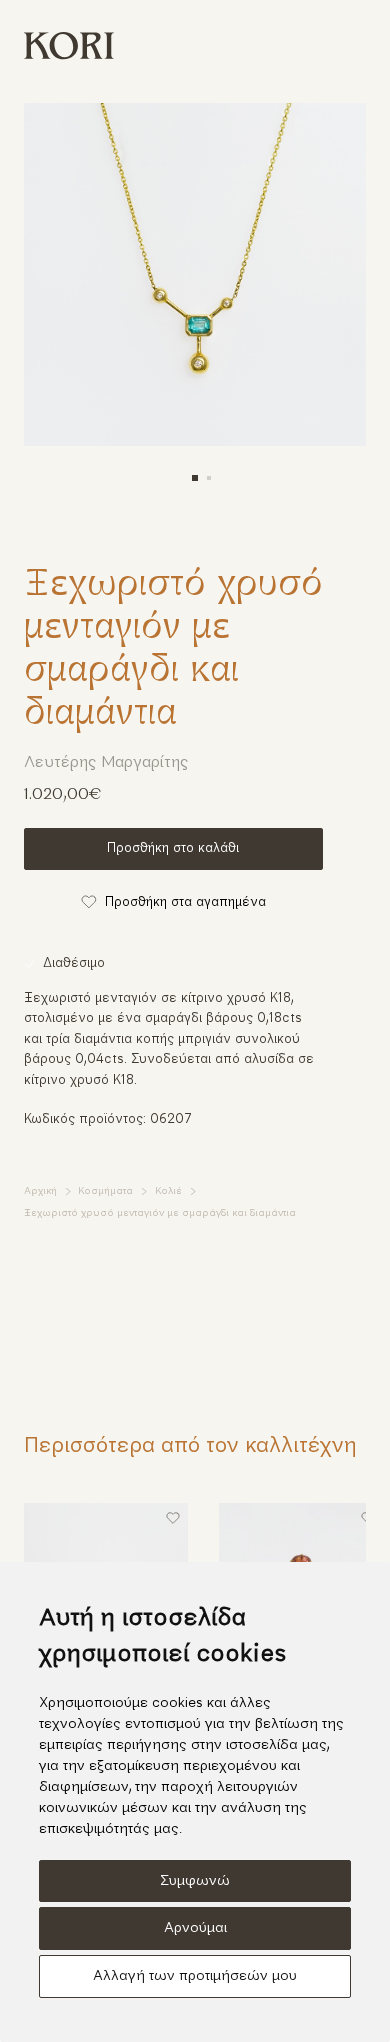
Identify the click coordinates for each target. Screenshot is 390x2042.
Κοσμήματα (105, 1191)
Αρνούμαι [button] (195, 1928)
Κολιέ (168, 1191)
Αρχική (40, 1191)
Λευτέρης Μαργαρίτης (106, 763)
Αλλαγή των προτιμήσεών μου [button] (195, 1976)
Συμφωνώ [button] (195, 1881)
